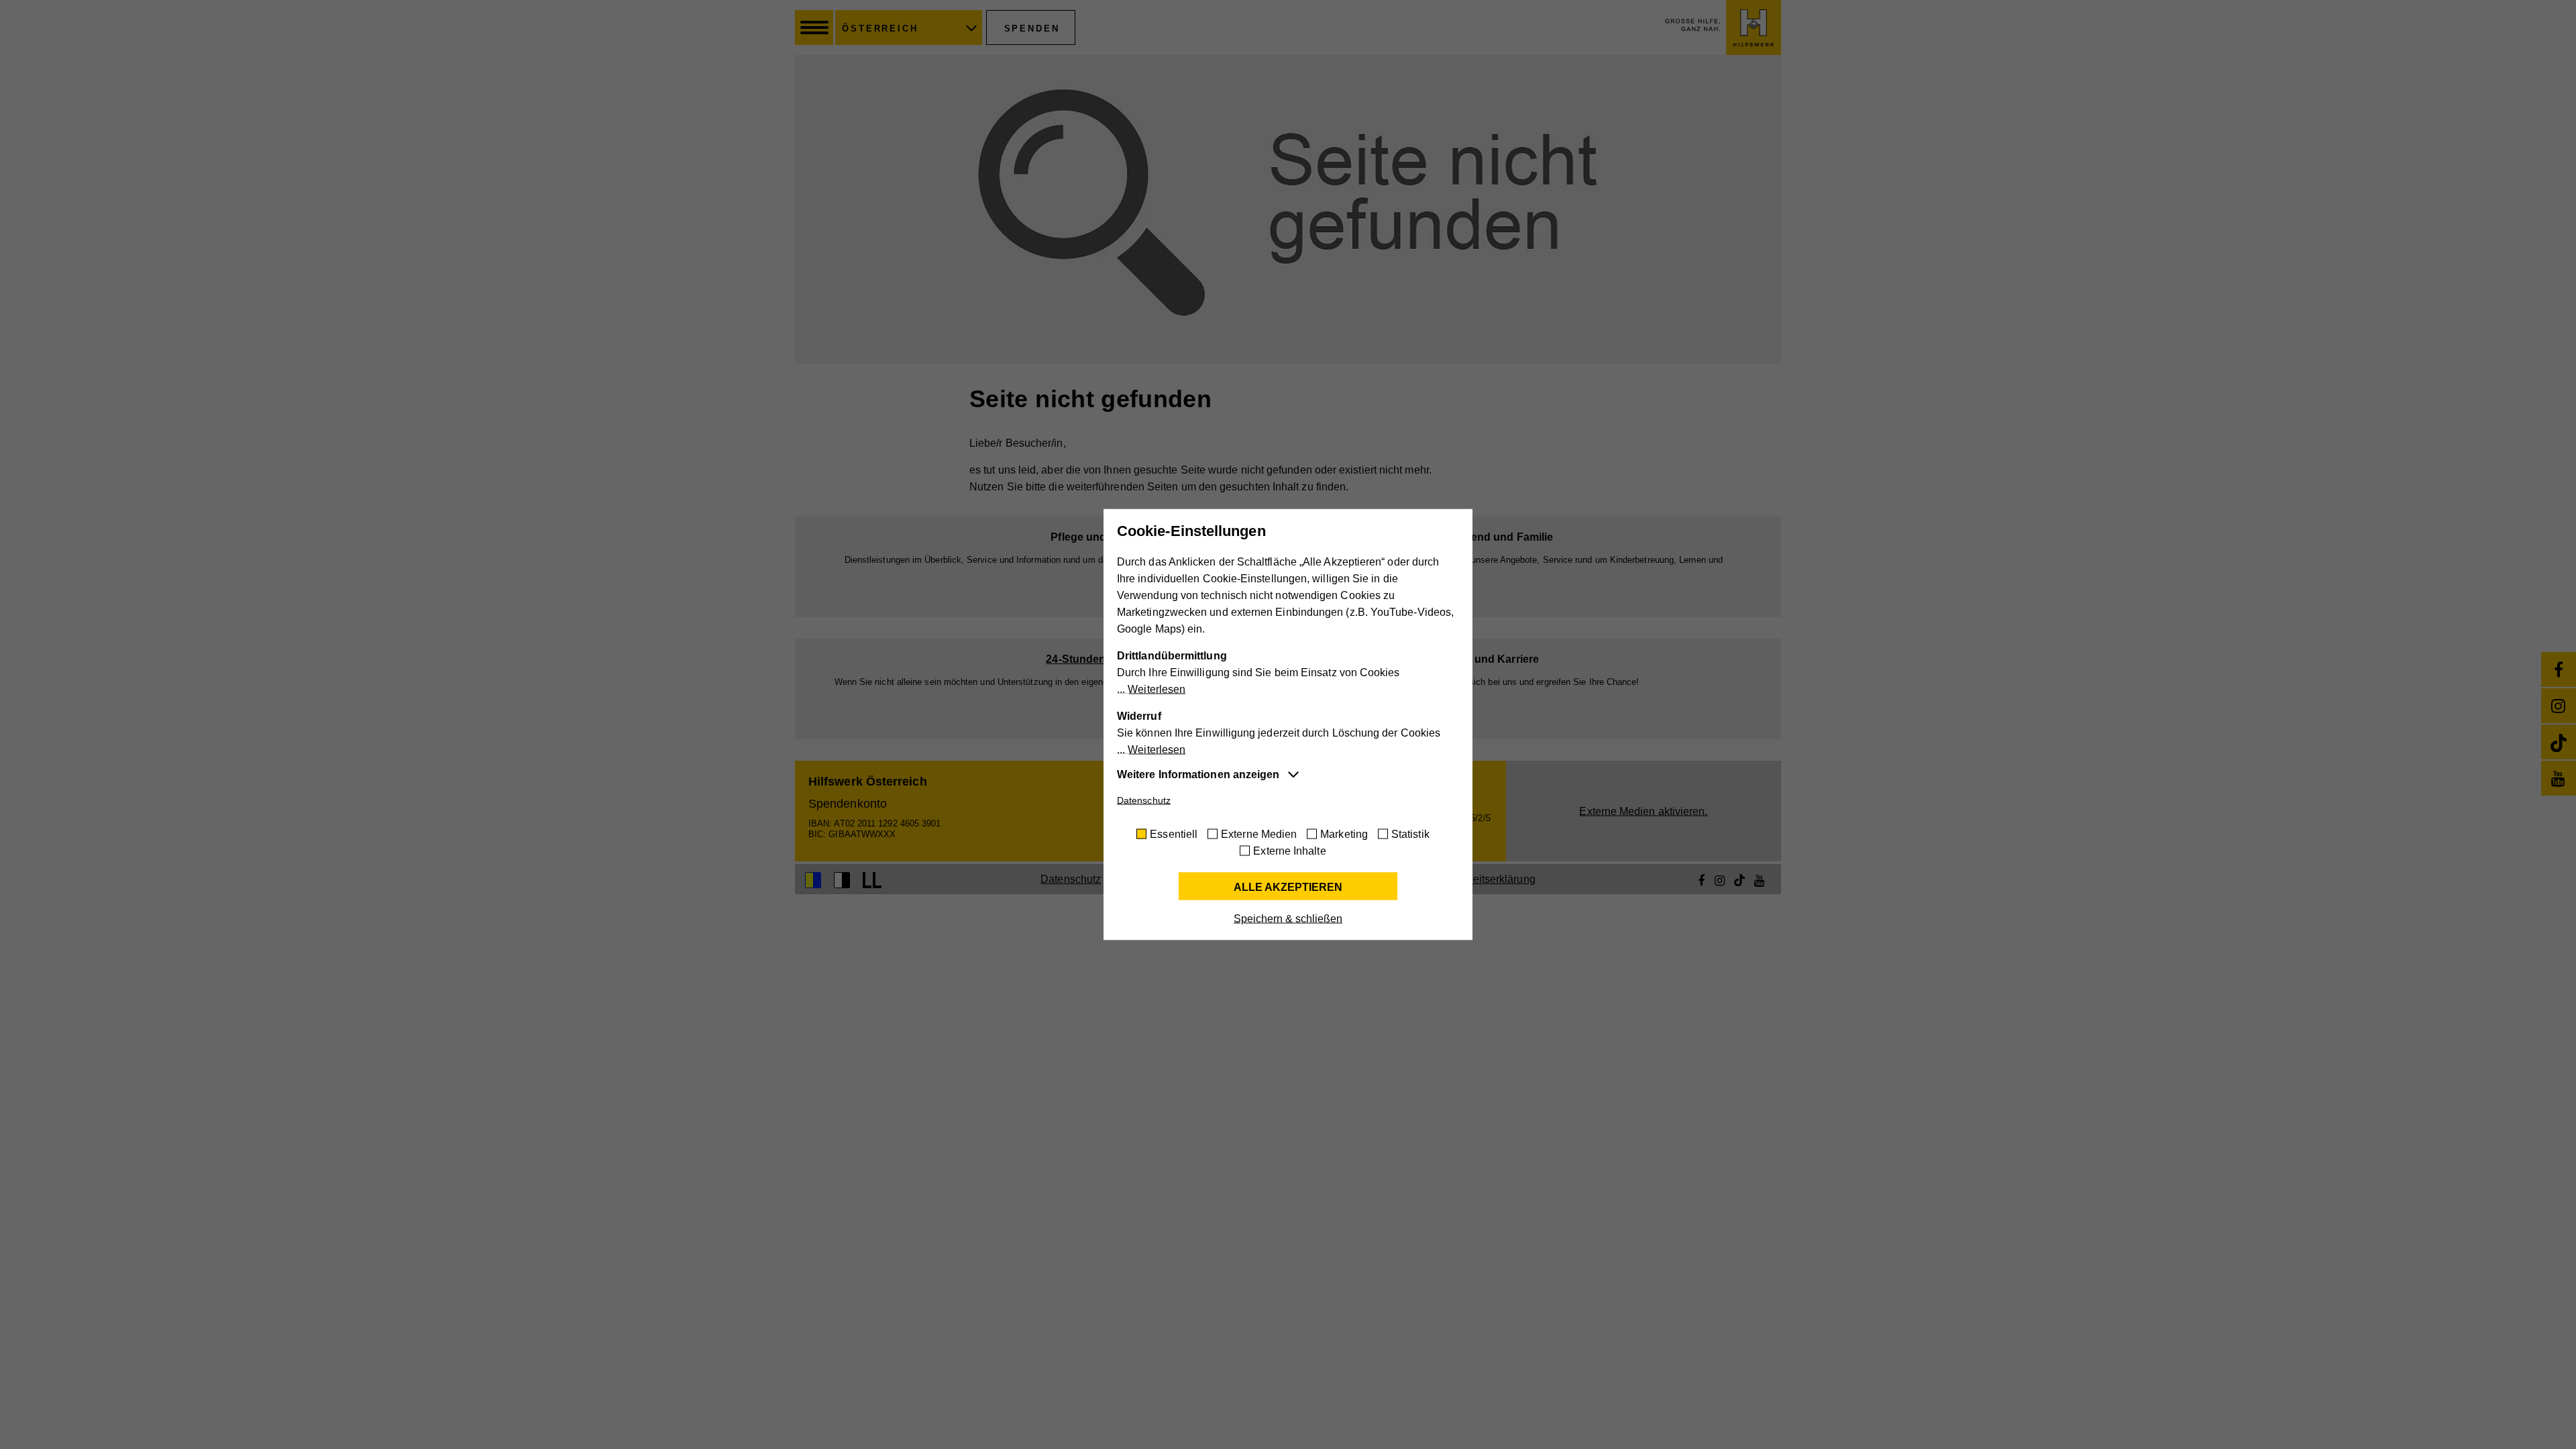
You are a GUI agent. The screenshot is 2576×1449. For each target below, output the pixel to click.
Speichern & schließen (1288, 919)
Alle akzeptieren (1288, 887)
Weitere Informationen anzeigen (1198, 774)
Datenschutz (1144, 800)
